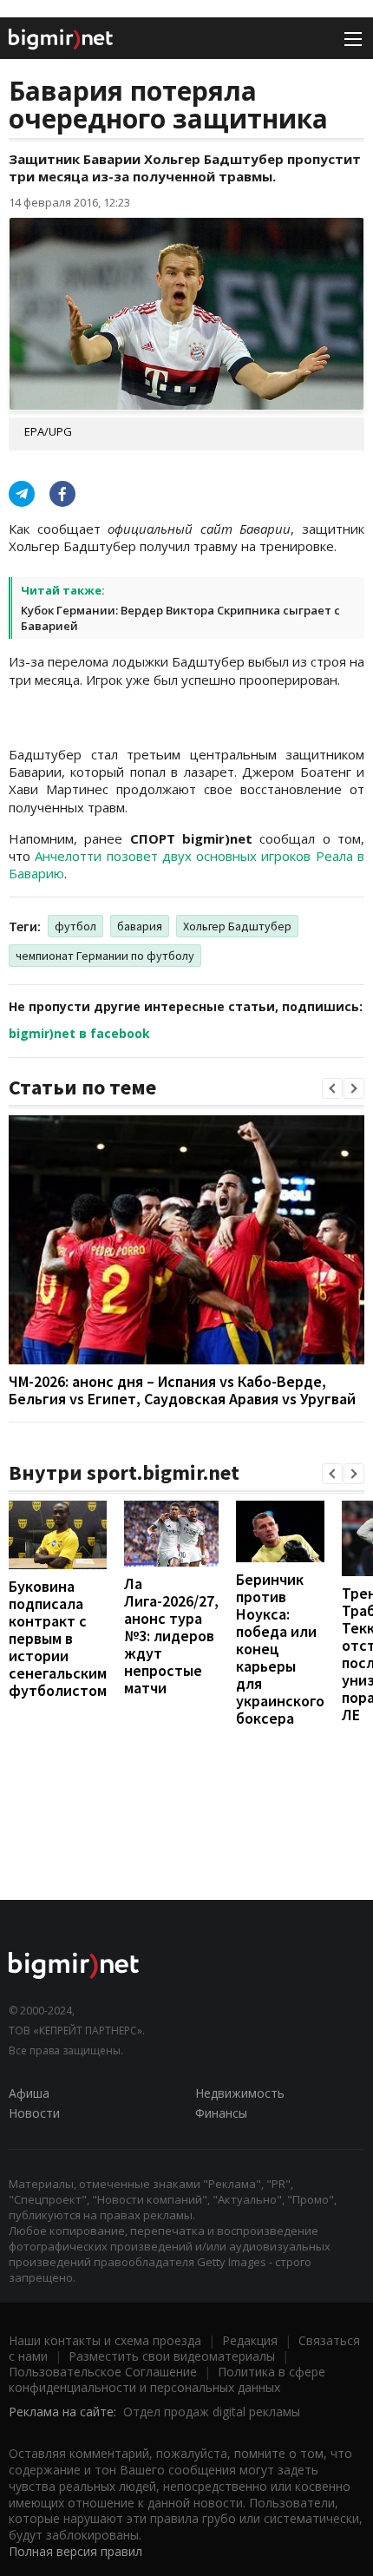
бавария (140, 926)
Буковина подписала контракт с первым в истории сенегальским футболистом (58, 1638)
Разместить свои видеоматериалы (172, 2356)
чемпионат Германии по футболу (105, 956)
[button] (332, 1088)
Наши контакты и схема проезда (105, 2340)
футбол (75, 926)
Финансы (221, 2113)
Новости (34, 2113)
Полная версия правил (75, 2551)
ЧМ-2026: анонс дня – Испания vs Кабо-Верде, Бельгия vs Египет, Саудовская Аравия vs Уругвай (182, 1390)
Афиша (29, 2093)
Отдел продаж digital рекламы (212, 2412)
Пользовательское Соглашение (103, 2372)
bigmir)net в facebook (79, 1033)
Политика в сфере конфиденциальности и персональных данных (167, 2379)
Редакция (250, 2340)
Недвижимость (240, 2093)
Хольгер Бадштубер (237, 926)
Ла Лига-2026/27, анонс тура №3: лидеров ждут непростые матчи (171, 1636)
